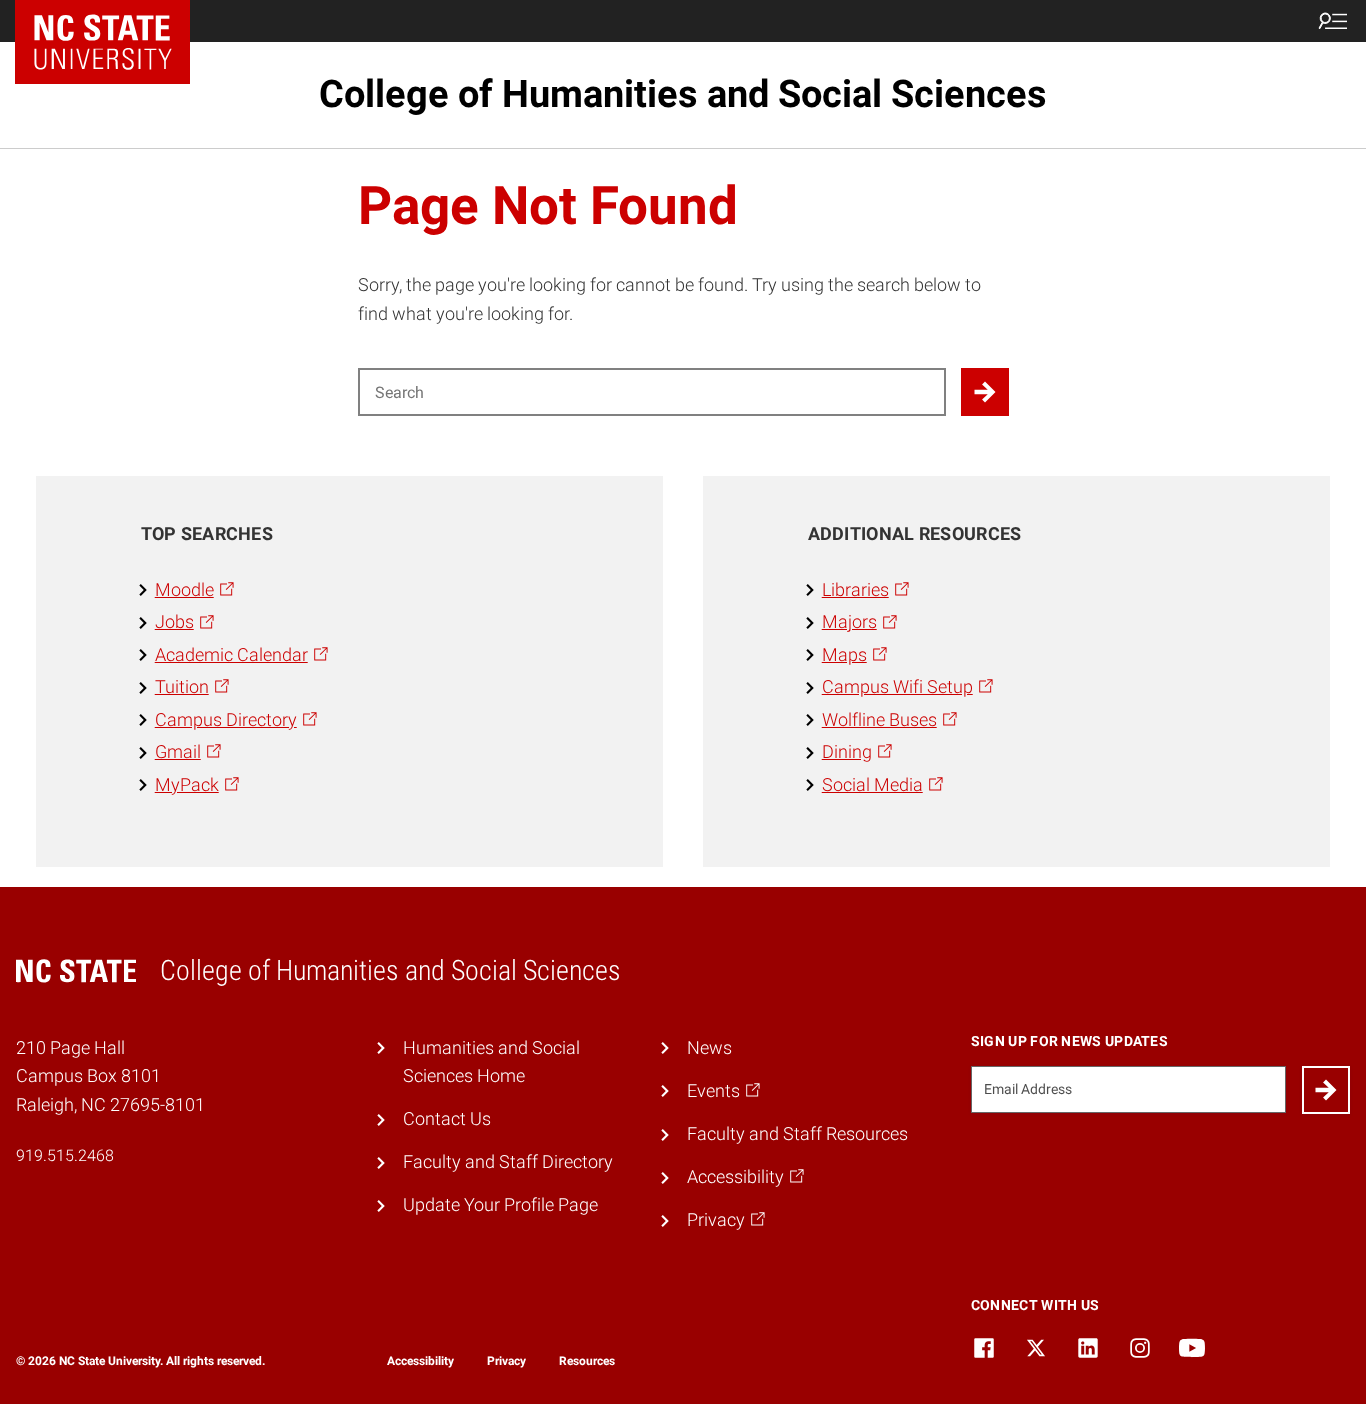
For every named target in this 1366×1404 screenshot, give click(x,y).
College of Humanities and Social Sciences (683, 94)
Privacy (506, 1361)
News (709, 1048)
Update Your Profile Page (500, 1205)
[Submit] (1326, 1090)
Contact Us (447, 1119)
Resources (587, 1361)
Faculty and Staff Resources (797, 1134)
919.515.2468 (65, 1155)
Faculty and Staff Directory (508, 1162)
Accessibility (420, 1361)
